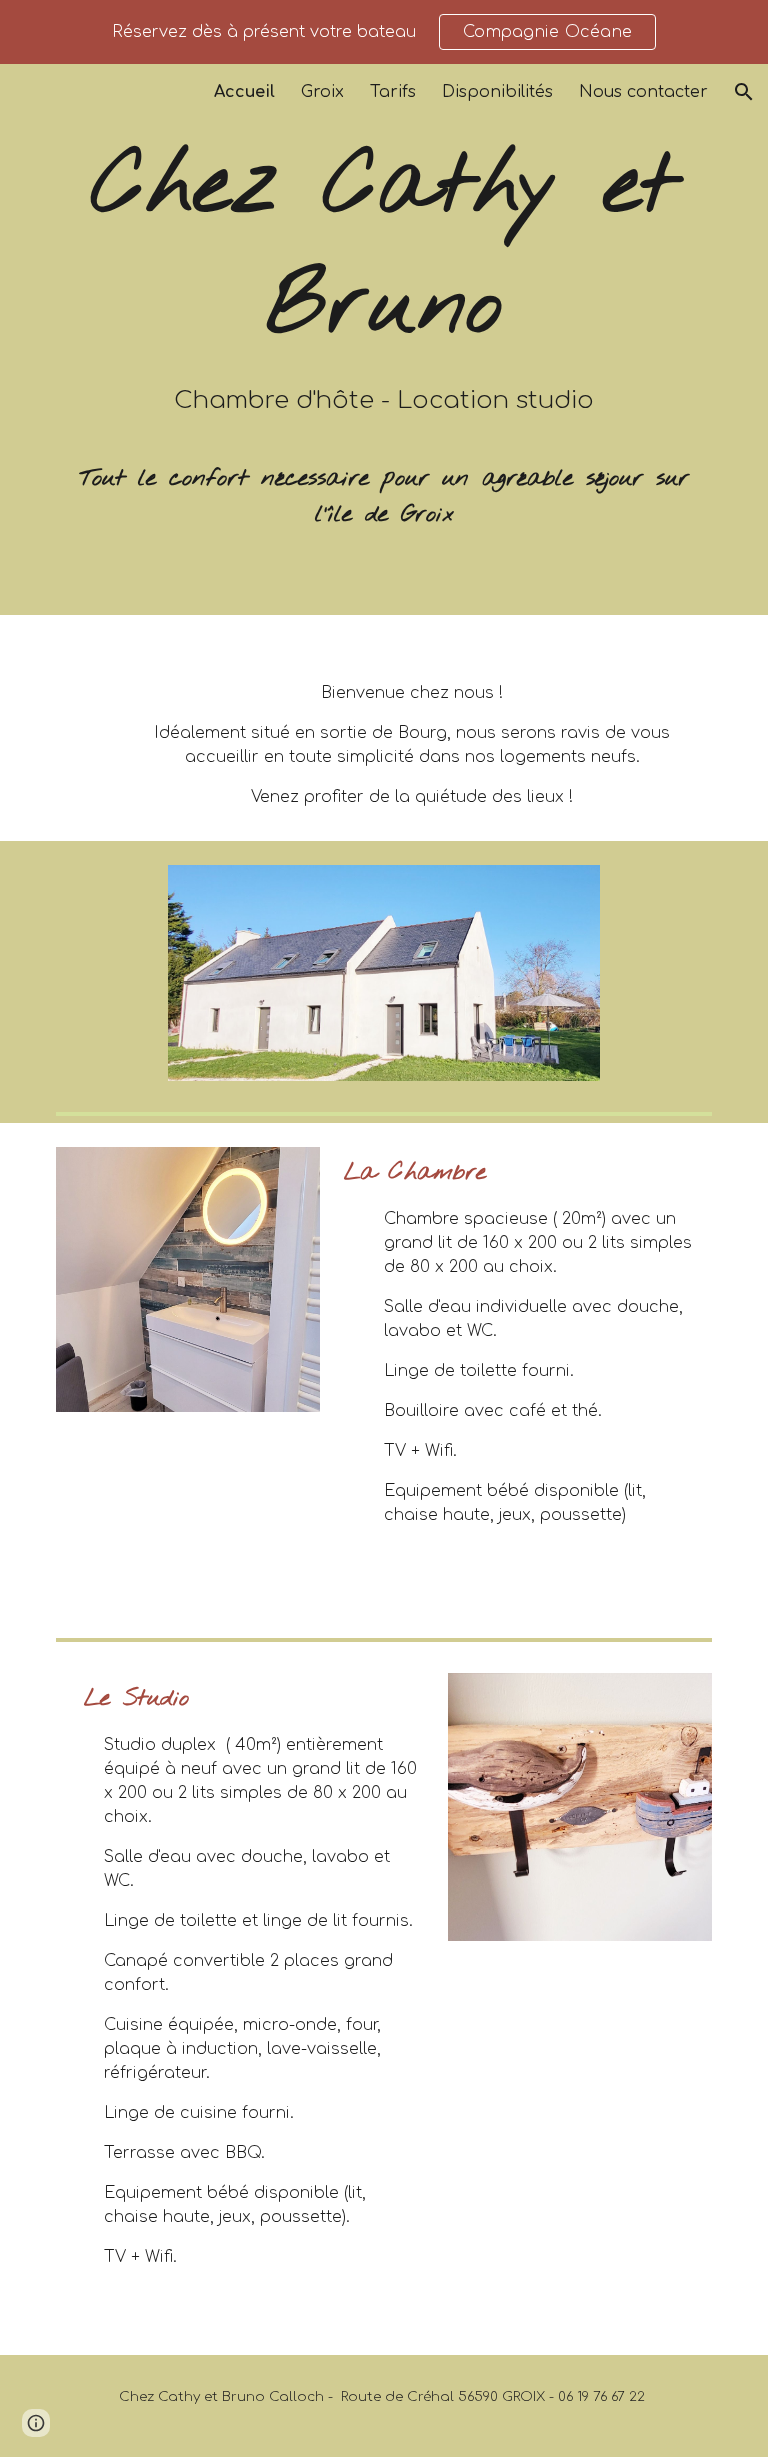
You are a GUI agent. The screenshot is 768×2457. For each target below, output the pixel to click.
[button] (744, 92)
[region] (384, 32)
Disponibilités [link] (497, 92)
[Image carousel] (187, 1279)
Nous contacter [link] (643, 92)
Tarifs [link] (393, 92)
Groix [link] (322, 92)
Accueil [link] (244, 92)
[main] (383, 339)
